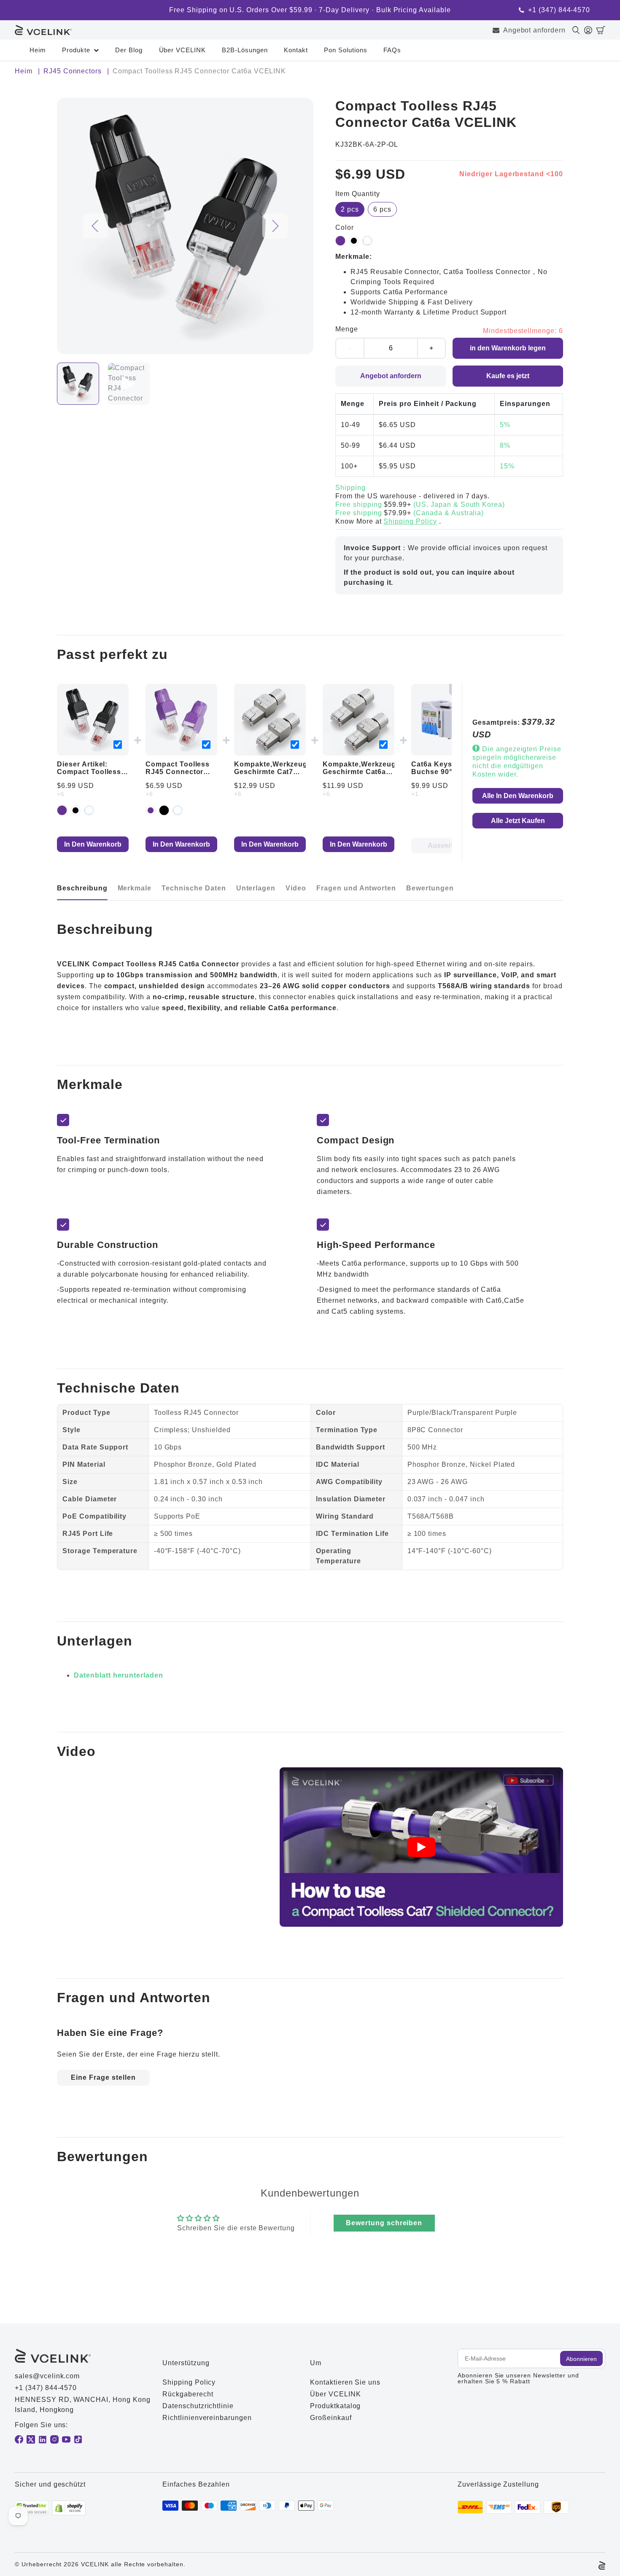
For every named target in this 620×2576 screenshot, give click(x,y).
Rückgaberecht (188, 2394)
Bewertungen (430, 888)
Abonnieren (581, 2359)
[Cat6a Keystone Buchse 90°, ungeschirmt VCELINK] (447, 720)
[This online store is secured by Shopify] (69, 2508)
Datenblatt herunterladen (119, 1675)
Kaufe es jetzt (508, 376)
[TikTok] (78, 2439)
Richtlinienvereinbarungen (207, 2418)
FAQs (392, 50)
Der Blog (129, 50)
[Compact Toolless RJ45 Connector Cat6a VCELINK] (93, 720)
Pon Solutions (345, 50)
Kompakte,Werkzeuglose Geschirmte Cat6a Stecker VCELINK (367, 772)
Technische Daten (194, 888)
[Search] (578, 30)
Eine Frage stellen (103, 2077)
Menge (347, 329)
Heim (38, 50)
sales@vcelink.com (47, 2376)
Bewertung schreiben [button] (384, 2223)
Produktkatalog (335, 2406)
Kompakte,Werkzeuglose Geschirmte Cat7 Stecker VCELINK (278, 772)
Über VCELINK (183, 50)
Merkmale (135, 888)
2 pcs (350, 209)
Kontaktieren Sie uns (345, 2382)
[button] (601, 30)
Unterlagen (256, 888)
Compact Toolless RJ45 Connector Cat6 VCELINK (178, 772)
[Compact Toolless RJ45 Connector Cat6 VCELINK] (181, 720)
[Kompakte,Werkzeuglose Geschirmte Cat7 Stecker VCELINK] (270, 720)
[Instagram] (54, 2439)
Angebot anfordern (534, 30)
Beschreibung (82, 888)
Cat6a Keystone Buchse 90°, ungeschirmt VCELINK (439, 776)
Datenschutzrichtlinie (198, 2406)
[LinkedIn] (43, 2439)
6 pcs (382, 209)
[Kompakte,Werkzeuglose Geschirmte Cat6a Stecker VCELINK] (359, 720)
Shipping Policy (410, 521)
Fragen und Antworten (356, 888)
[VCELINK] (43, 30)
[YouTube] (66, 2439)
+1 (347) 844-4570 (559, 10)
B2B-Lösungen (245, 50)
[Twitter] (31, 2439)
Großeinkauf (331, 2418)
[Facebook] (19, 2439)
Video (296, 888)
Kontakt (296, 50)
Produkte (76, 50)
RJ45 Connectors (73, 71)
